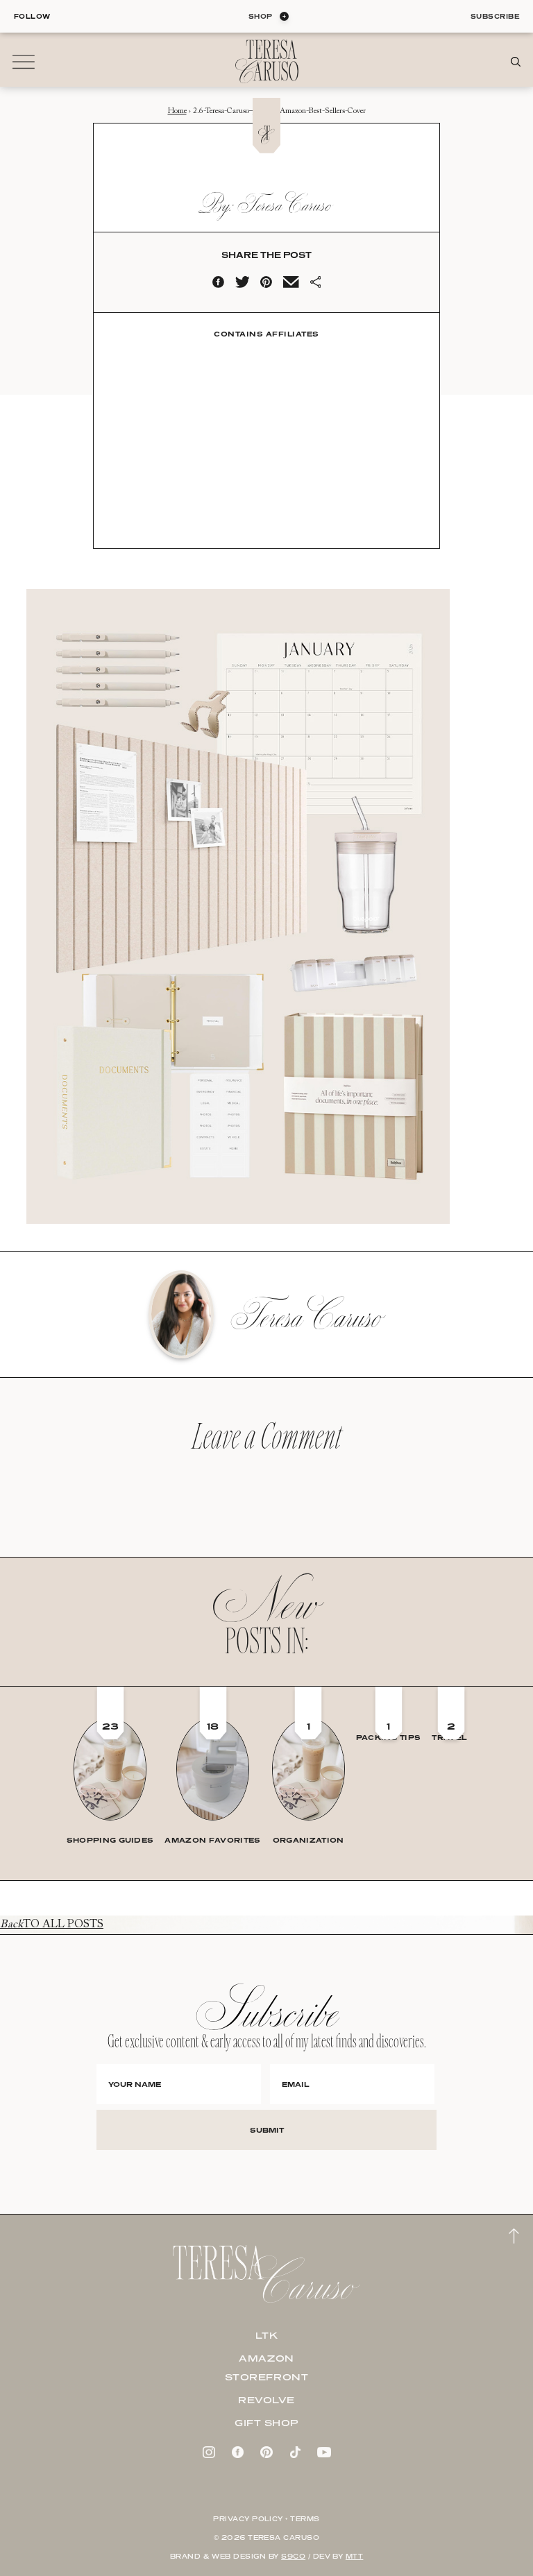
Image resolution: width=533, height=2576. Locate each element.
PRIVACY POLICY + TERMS (266, 2519)
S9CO (293, 2556)
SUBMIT (267, 2130)
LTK (267, 2335)
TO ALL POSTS (52, 1925)
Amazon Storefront (267, 2368)
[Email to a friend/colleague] (291, 285)
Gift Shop (266, 2423)
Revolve (266, 2400)
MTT (354, 2556)
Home (177, 111)
